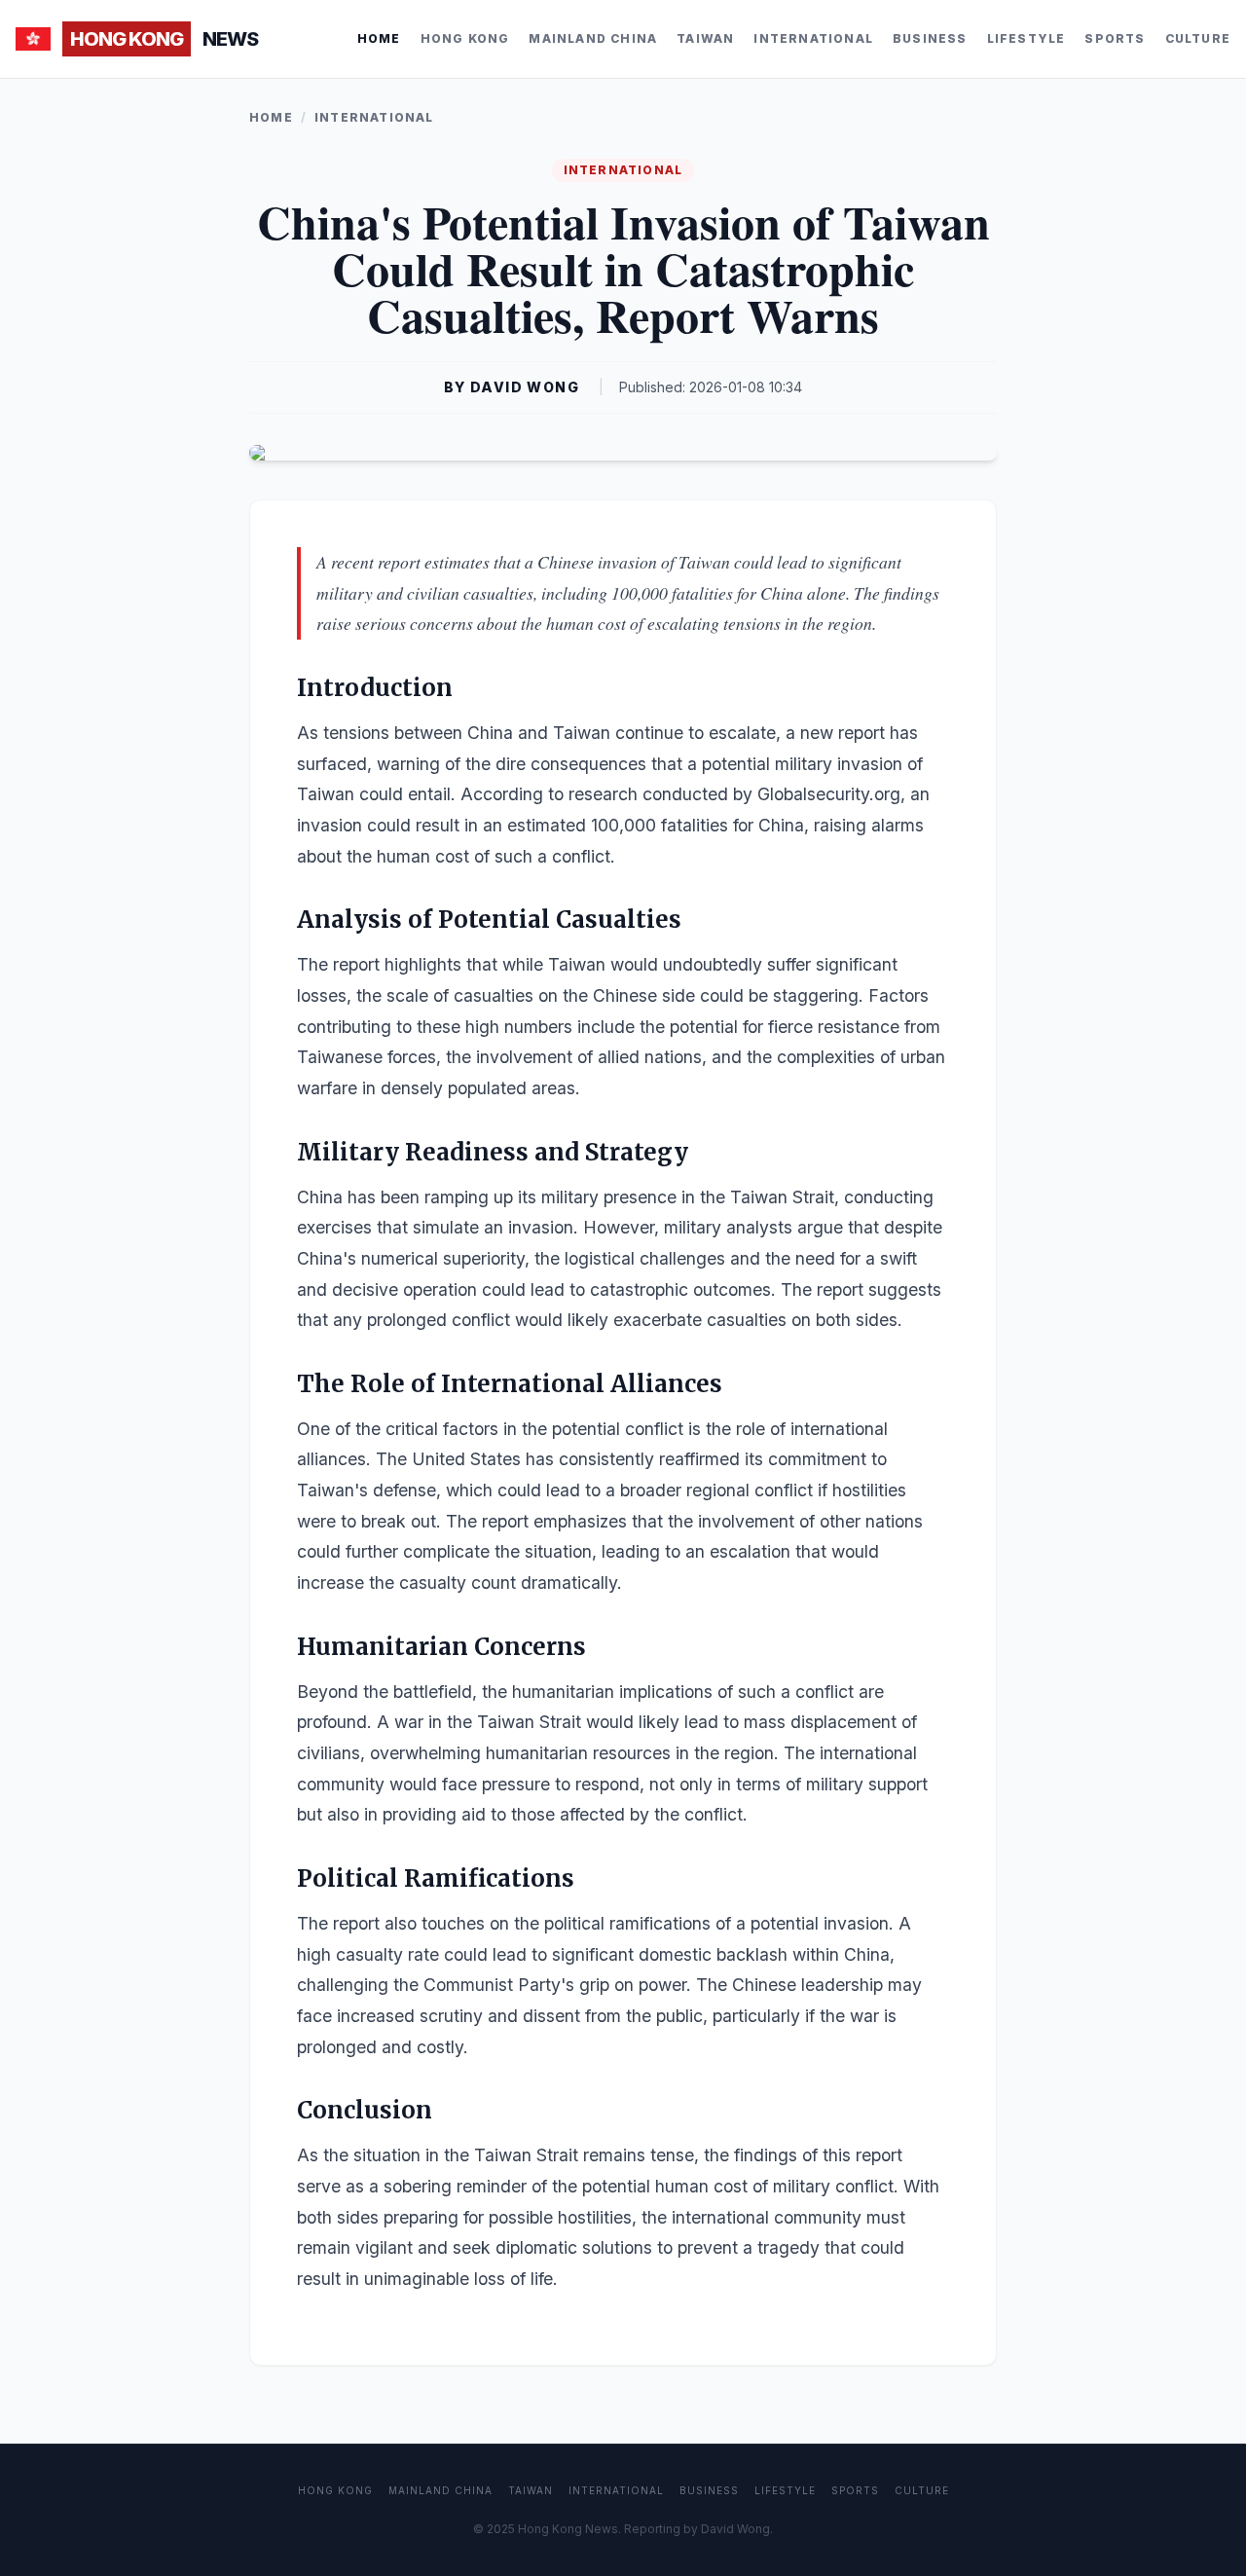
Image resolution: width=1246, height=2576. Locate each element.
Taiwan (705, 38)
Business (930, 38)
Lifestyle (1026, 38)
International (813, 38)
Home (379, 38)
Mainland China (593, 38)
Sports (1115, 38)
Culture (1198, 38)
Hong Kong (465, 38)
